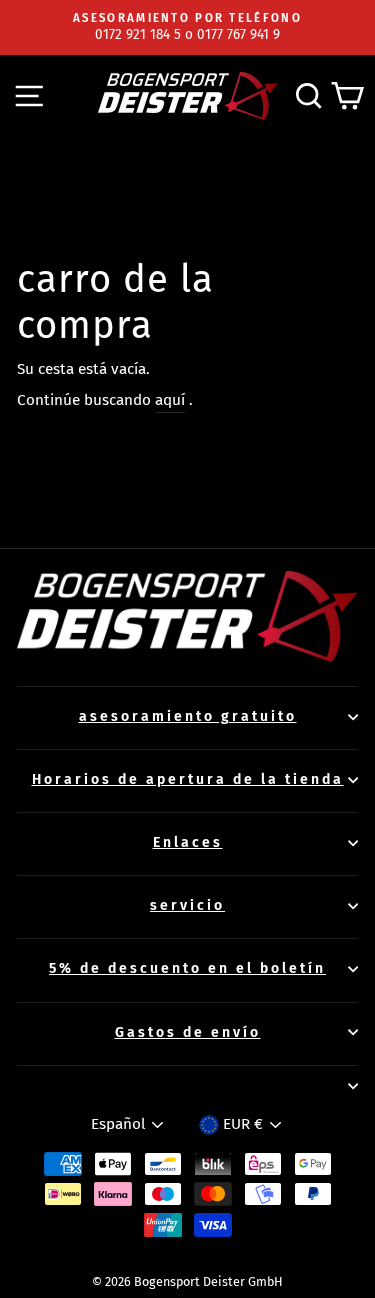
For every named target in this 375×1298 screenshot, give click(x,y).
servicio (187, 905)
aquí (170, 400)
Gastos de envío (188, 1032)
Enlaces (188, 842)
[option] (187, 27)
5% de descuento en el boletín (187, 968)
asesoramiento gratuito (188, 716)
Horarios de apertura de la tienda (188, 779)
